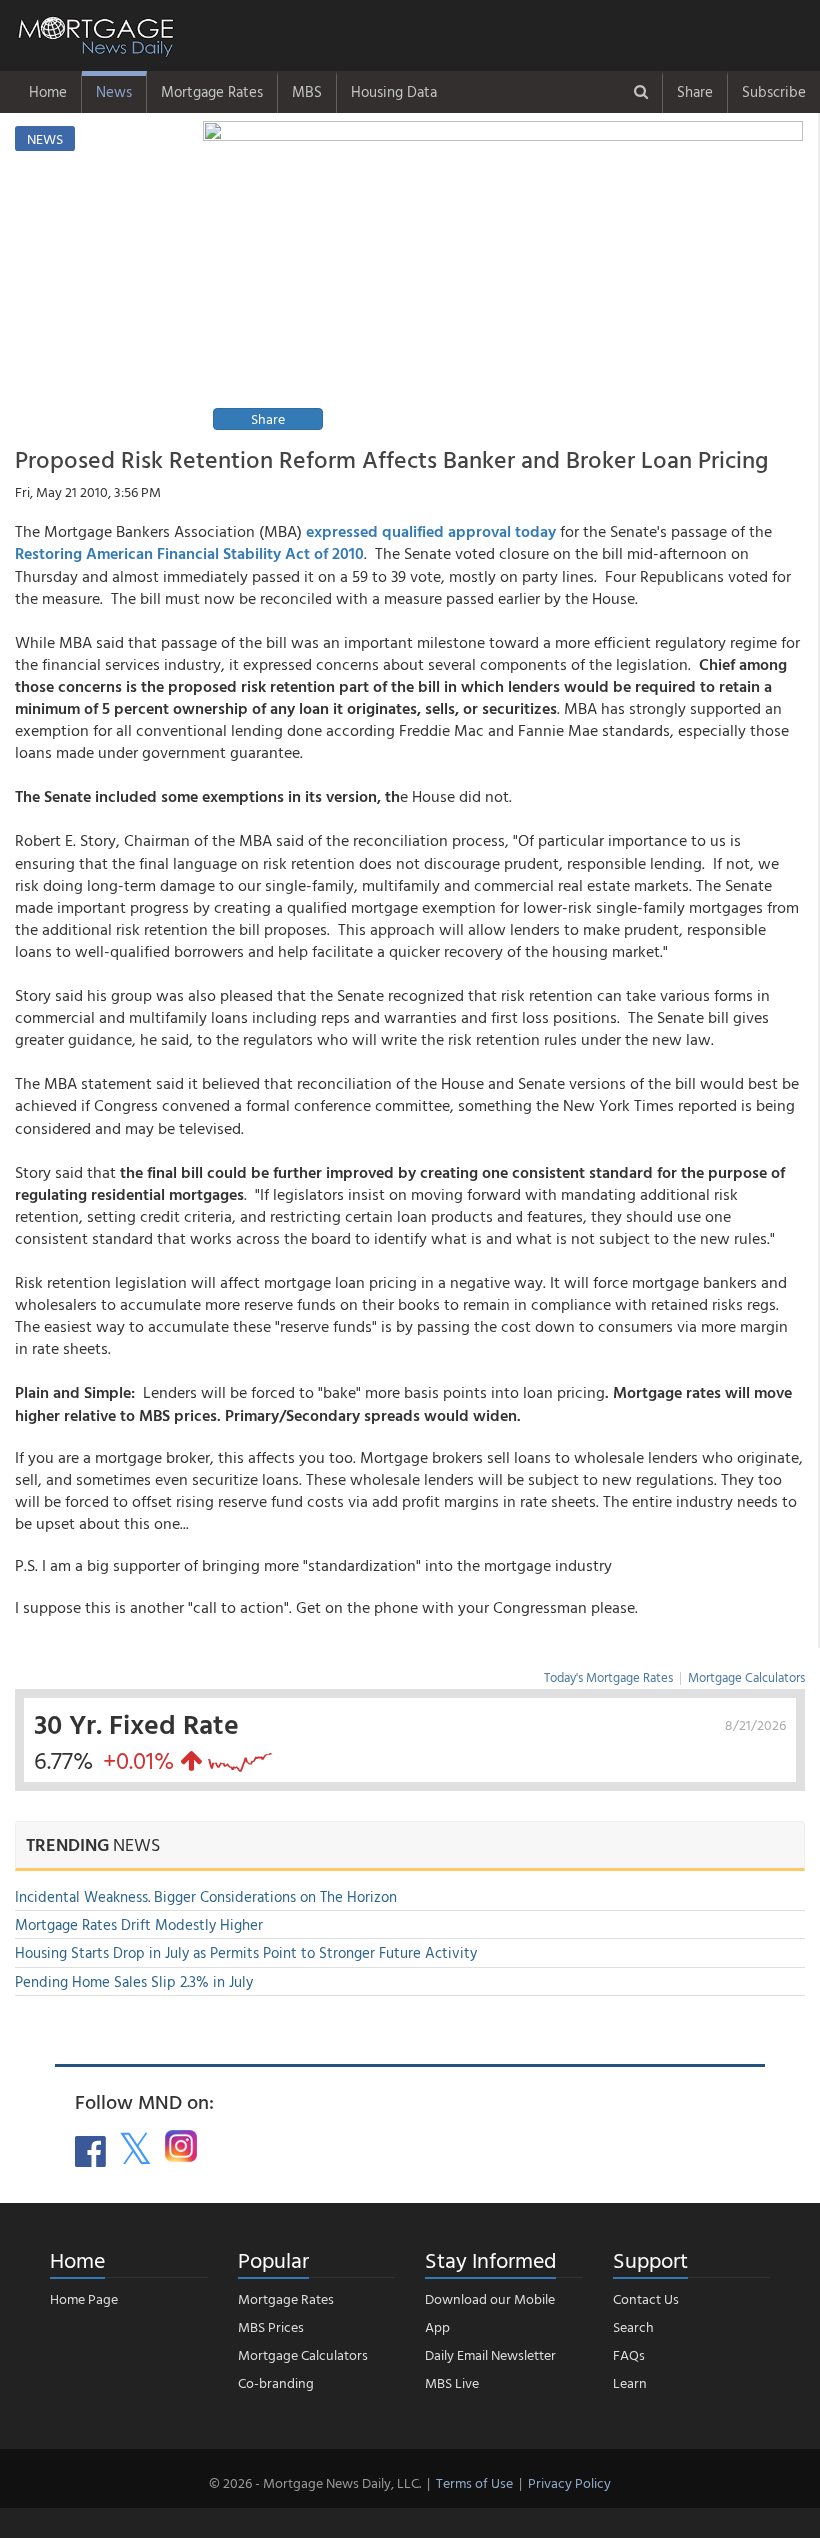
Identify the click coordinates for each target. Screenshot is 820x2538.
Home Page (84, 2298)
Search (633, 2326)
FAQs (629, 2354)
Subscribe (774, 91)
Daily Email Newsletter (490, 2354)
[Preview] (503, 278)
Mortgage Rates (212, 91)
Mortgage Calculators (746, 1677)
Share (695, 91)
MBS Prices (271, 2326)
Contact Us (646, 2298)
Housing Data (394, 91)
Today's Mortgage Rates (608, 1677)
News (114, 91)
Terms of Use (474, 2482)
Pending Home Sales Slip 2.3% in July (134, 1981)
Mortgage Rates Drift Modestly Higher (139, 1924)
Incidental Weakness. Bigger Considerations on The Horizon (206, 1896)
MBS (307, 91)
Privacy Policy (569, 2482)
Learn (630, 2382)
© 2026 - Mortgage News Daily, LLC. (315, 2482)
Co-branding (276, 2382)
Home (48, 91)
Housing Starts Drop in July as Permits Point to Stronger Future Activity (246, 1952)
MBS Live (452, 2382)
